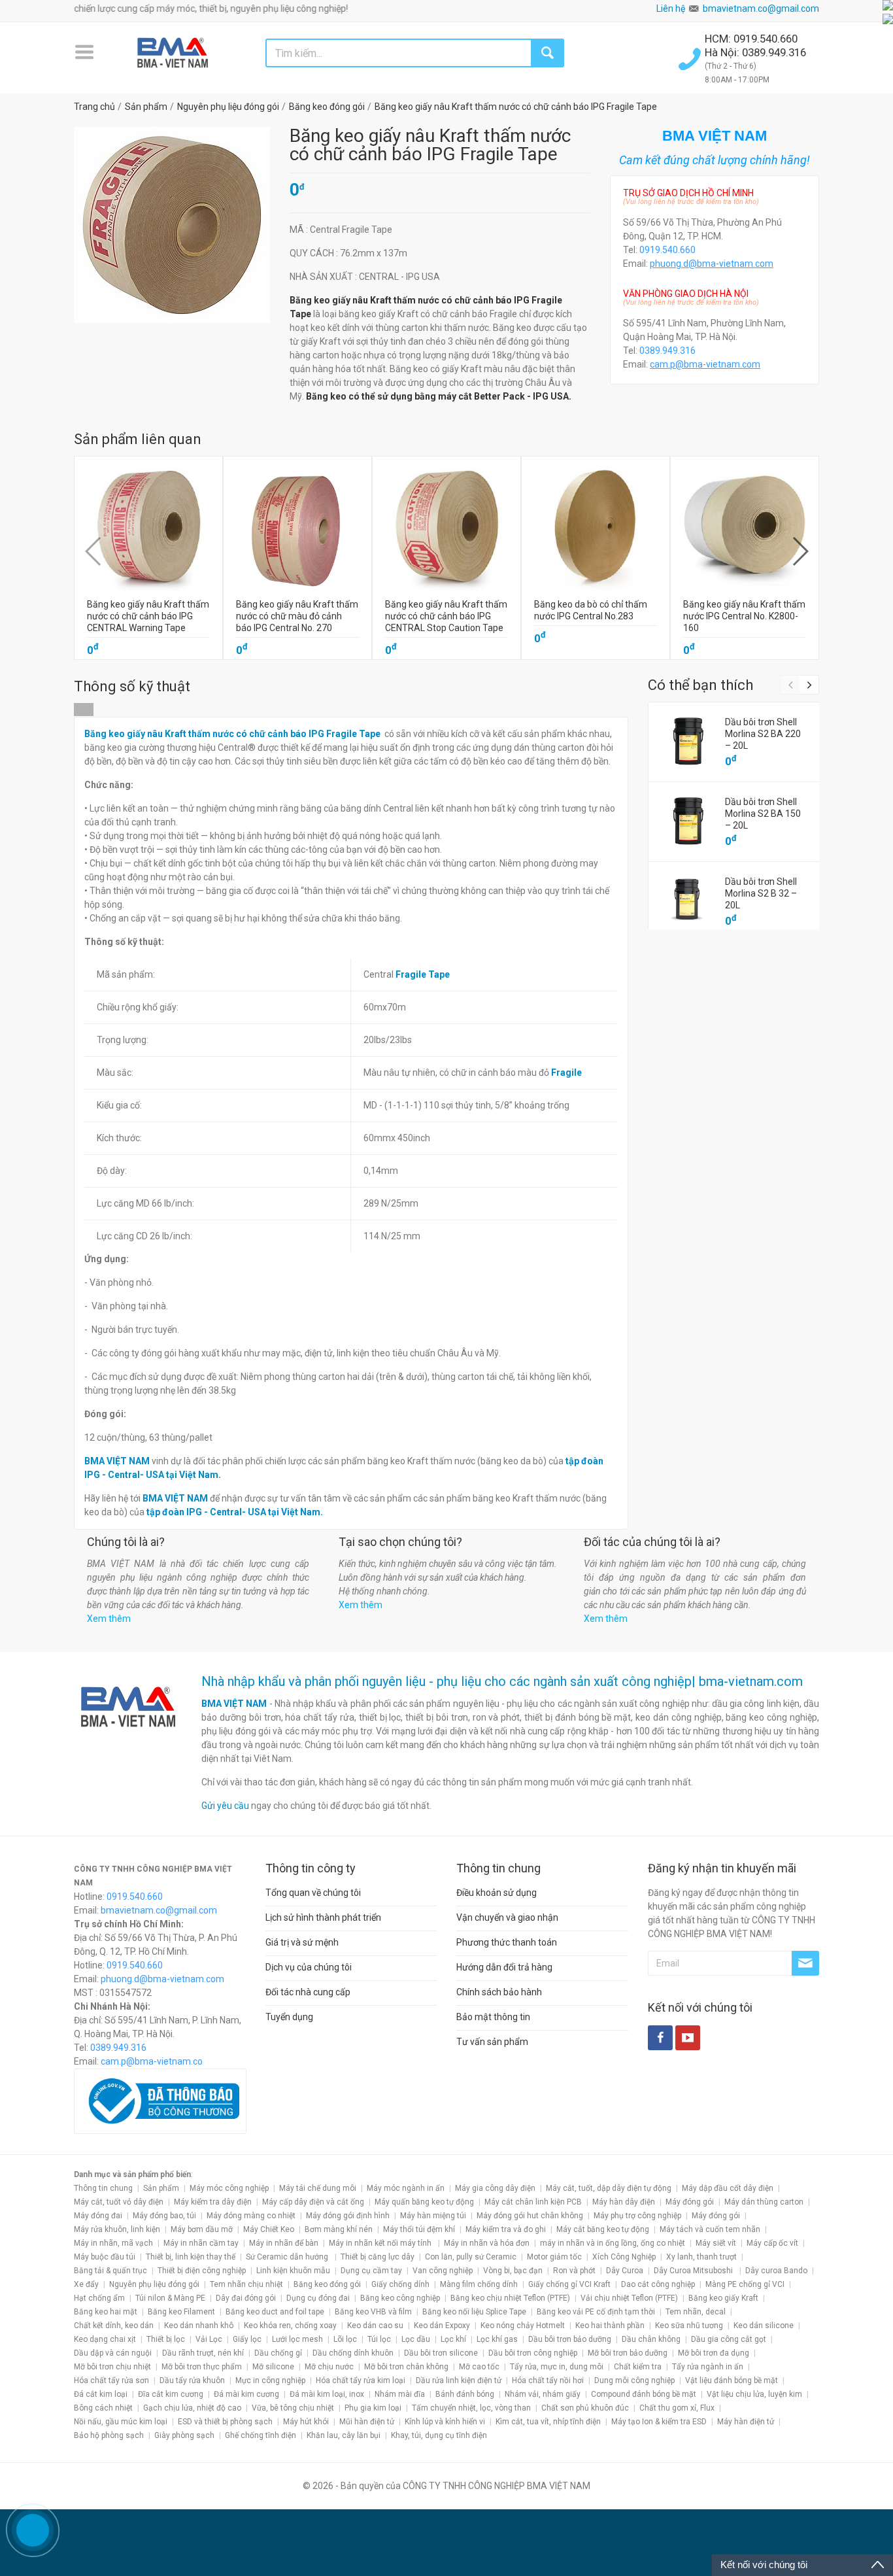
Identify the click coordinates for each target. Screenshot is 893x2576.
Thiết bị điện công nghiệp (202, 2271)
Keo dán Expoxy (442, 2326)
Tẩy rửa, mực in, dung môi (557, 2367)
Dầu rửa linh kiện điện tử (459, 2380)
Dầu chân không (651, 2339)
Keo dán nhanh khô (199, 2326)
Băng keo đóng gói (327, 2284)
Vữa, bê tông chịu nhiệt (293, 2408)
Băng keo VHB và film (373, 2312)
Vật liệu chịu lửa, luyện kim (754, 2394)
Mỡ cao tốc (479, 2367)
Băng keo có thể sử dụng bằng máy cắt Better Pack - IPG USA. (439, 396)
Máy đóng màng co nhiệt (251, 2216)
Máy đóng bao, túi (164, 2216)
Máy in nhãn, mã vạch (113, 2243)
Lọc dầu (416, 2339)
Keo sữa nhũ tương (689, 2326)
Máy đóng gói (690, 2202)
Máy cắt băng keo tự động (603, 2229)
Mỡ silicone (273, 2367)
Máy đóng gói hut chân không (530, 2216)
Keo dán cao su (375, 2326)
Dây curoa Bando (776, 2271)
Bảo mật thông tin (493, 2017)
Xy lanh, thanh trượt (701, 2257)
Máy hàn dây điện (624, 2202)
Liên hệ (671, 9)
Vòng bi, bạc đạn (513, 2271)
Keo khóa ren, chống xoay (290, 2326)
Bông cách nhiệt (103, 2408)
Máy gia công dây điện (495, 2188)
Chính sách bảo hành (499, 1992)
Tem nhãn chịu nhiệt (246, 2284)
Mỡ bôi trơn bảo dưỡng (628, 2353)
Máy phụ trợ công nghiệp (637, 2216)
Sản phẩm (161, 2188)
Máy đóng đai (98, 2216)
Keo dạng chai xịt (105, 2339)
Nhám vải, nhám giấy (543, 2394)
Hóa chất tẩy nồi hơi (548, 2380)
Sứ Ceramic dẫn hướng (288, 2257)
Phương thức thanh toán (507, 1942)
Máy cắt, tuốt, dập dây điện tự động (609, 2188)
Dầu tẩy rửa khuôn (192, 2380)
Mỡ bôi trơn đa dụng (714, 2353)
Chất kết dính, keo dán (114, 2326)
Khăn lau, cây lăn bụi (344, 2435)
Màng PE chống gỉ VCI (745, 2284)
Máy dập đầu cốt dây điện (728, 2188)
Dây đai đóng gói (246, 2298)
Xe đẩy (86, 2284)
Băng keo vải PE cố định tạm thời (596, 2312)
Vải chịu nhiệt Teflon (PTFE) (629, 2298)
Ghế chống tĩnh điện (261, 2435)
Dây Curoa (625, 2271)
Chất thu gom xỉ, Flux (677, 2408)
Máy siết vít (716, 2243)
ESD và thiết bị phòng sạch (225, 2422)
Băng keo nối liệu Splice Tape (474, 2312)
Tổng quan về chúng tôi (313, 1893)
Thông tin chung (103, 2188)
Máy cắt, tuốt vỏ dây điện (119, 2202)
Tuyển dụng (289, 2017)
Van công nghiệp (443, 2271)
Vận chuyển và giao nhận (507, 1917)
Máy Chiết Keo (269, 2229)
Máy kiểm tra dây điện (213, 2202)
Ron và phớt (574, 2271)
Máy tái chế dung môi (318, 2188)
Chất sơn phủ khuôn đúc (585, 2408)
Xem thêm (109, 1619)
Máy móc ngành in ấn (406, 2188)
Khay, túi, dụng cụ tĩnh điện (439, 2435)
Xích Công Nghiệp (624, 2257)
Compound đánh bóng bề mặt (644, 2394)
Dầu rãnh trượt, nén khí (203, 2353)
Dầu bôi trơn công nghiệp (533, 2353)
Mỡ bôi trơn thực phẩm (202, 2367)
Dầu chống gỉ (278, 2353)
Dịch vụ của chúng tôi (309, 1967)
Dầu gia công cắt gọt (729, 2339)
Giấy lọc (247, 2339)
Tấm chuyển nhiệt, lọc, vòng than (471, 2408)
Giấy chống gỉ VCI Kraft (569, 2284)
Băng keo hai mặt (106, 2312)
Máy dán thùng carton (764, 2202)
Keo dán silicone (764, 2326)
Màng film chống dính (479, 2284)
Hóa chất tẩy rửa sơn (111, 2380)
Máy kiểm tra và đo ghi (506, 2229)
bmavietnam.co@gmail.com (761, 9)
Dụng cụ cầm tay (371, 2271)
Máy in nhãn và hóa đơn (487, 2243)
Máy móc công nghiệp (229, 2188)
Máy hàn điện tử (746, 2422)
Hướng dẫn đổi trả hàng (504, 1967)
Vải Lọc (209, 2339)
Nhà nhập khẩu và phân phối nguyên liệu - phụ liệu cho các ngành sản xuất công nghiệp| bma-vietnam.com (502, 1681)
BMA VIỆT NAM (234, 1704)
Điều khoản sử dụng (497, 1893)
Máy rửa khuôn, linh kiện (117, 2229)
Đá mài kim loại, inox (327, 2394)
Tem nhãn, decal (696, 2312)
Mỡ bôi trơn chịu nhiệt (112, 2367)
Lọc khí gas (497, 2339)
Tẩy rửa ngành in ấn (708, 2367)
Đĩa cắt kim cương (171, 2394)
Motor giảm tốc (554, 2257)
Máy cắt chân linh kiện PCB (533, 2202)
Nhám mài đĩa (400, 2394)
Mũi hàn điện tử (367, 2422)
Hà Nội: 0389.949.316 (755, 52)
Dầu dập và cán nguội (113, 2353)
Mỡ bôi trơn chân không (406, 2367)
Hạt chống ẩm (99, 2298)
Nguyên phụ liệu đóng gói (154, 2284)
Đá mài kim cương (246, 2394)
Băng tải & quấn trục (110, 2271)
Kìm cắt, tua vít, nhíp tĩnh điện (548, 2422)
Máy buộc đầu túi (105, 2257)
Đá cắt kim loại (101, 2394)
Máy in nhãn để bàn (284, 2243)
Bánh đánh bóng (465, 2394)
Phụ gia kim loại (373, 2408)
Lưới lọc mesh (297, 2339)
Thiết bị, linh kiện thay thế (191, 2257)
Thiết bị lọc (166, 2339)
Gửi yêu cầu (225, 1806)
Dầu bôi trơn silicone (441, 2353)
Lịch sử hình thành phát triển (323, 1917)
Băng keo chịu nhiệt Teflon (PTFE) (510, 2298)
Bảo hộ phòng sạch (109, 2435)
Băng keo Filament (181, 2312)
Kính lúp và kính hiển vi (445, 2422)
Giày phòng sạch (184, 2435)
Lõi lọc (345, 2339)
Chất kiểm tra (638, 2367)
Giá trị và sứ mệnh (302, 1942)
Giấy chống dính (400, 2284)
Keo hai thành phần (610, 2326)
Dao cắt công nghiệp (658, 2284)
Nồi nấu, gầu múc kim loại (121, 2422)
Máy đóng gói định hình (348, 2216)
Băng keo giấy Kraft (723, 2298)
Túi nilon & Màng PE (170, 2298)
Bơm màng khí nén (339, 2229)
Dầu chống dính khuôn (353, 2353)
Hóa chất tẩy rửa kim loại (361, 2380)
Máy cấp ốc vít (772, 2243)
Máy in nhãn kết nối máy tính (381, 2243)
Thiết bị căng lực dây (378, 2257)
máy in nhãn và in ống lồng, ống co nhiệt (613, 2243)
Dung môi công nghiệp (634, 2380)
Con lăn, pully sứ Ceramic (471, 2257)
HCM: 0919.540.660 (752, 39)
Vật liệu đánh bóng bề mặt (732, 2380)
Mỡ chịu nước (329, 2367)
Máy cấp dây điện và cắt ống (313, 2202)
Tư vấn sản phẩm (492, 2042)
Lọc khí (453, 2339)
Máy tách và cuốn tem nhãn (710, 2229)
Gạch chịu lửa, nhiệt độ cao (192, 2408)
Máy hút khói (306, 2422)
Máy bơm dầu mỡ (202, 2229)
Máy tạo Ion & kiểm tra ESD (659, 2422)
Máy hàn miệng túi (433, 2216)
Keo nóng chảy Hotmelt (523, 2326)
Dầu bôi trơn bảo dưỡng (570, 2339)
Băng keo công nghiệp (400, 2298)
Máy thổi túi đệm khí (419, 2229)
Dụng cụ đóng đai (318, 2298)
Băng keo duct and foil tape (275, 2312)
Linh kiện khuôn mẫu (293, 2271)
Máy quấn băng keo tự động (424, 2202)
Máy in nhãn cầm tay (201, 2243)
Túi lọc (379, 2339)
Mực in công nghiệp (270, 2380)
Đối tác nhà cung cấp (308, 1992)
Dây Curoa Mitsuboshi (694, 2271)
